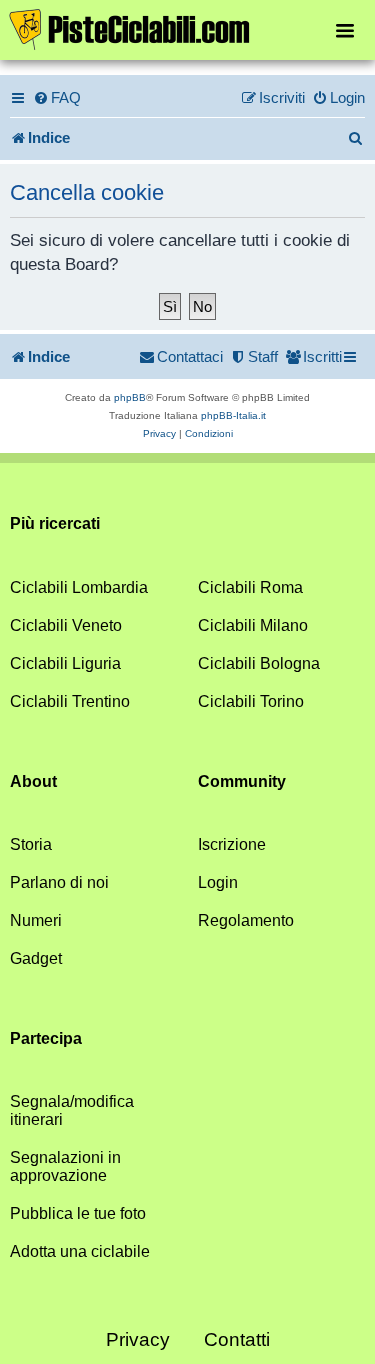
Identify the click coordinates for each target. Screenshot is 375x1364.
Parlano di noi (59, 882)
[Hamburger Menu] (345, 29)
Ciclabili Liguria (65, 663)
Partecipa (46, 1038)
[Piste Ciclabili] (187, 28)
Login (218, 882)
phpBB (130, 397)
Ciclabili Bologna (259, 663)
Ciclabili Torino (251, 701)
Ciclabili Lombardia (79, 587)
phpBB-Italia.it (233, 415)
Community (242, 781)
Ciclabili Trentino (70, 701)
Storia (31, 844)
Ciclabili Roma (250, 587)
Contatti (237, 1339)
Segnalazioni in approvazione (65, 1166)
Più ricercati (55, 523)
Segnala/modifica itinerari (72, 1110)
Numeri (36, 920)
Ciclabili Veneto (66, 625)
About (33, 781)
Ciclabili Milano (253, 625)
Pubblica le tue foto (78, 1213)
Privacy (138, 1339)
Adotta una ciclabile (80, 1251)
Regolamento (246, 920)
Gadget (36, 958)
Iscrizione (232, 844)
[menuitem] (57, 98)
